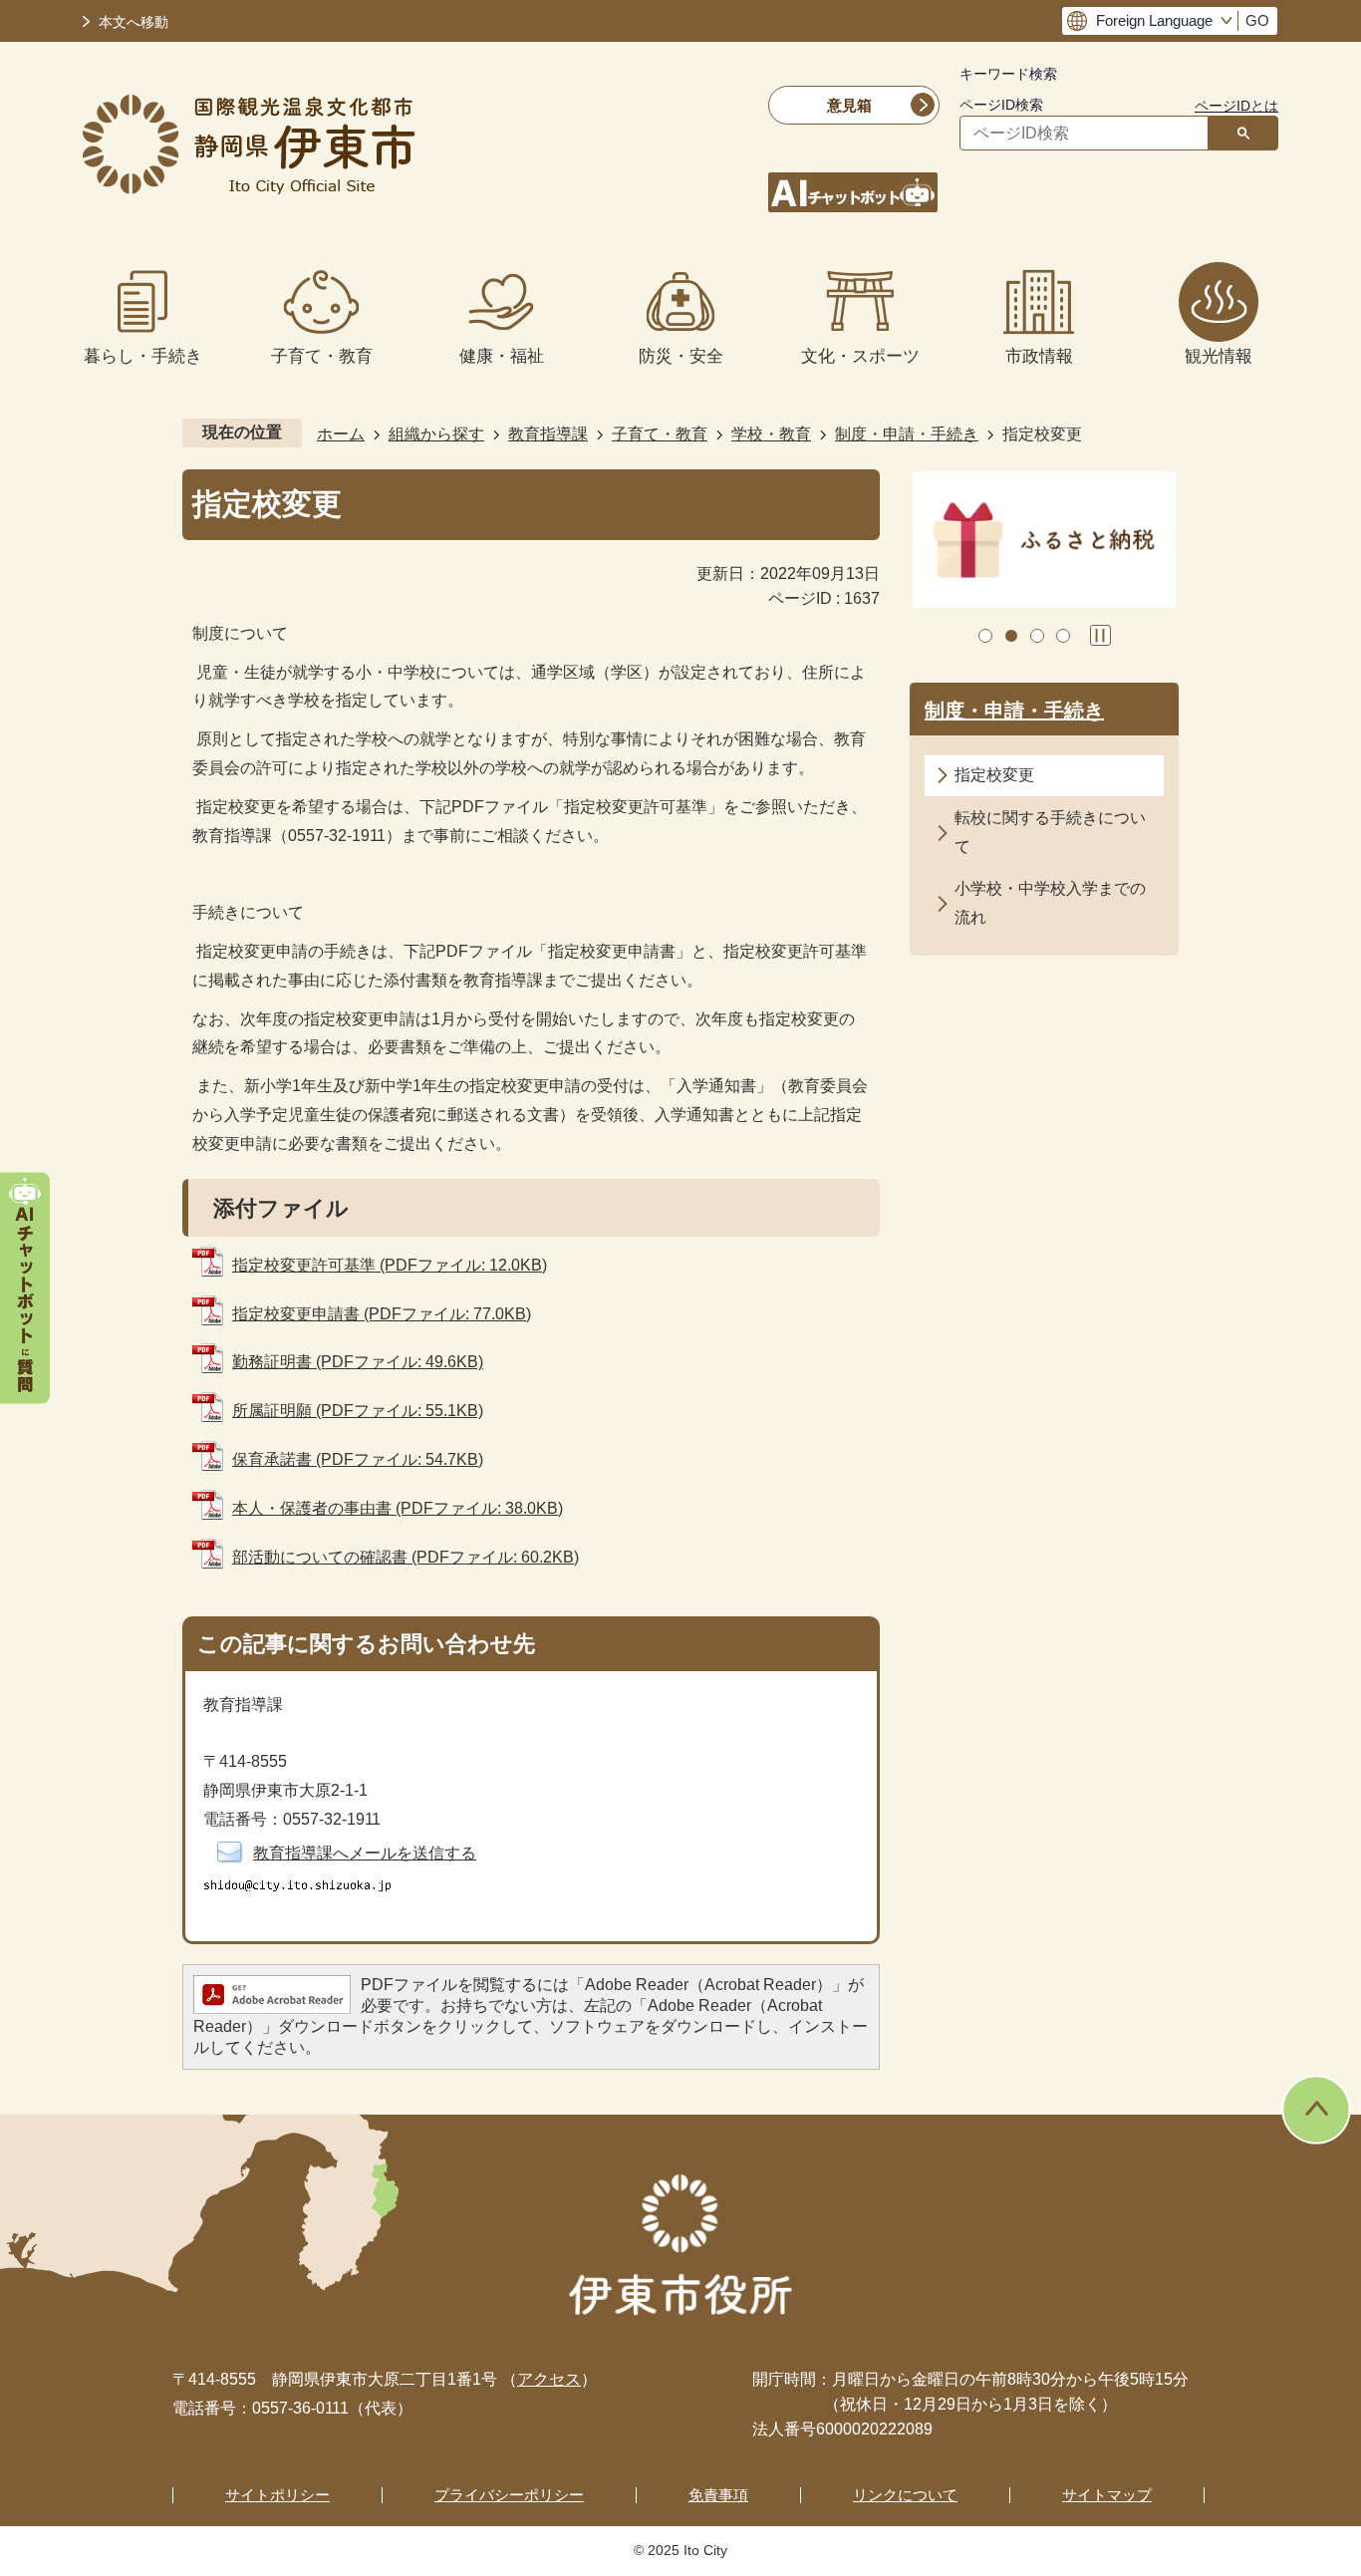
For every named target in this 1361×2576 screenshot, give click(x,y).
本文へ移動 (134, 22)
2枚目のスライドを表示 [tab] (1011, 636)
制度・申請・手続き (907, 434)
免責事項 (718, 2495)
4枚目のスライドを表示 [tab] (1063, 636)
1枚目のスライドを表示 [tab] (985, 636)
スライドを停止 (1100, 635)
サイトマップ (1107, 2495)
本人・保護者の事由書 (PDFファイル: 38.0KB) (398, 1508)
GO (1257, 21)
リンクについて (905, 2495)
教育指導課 (548, 434)
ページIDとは (1236, 106)
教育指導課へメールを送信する (365, 1853)
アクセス (549, 2379)
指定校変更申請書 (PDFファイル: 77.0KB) (382, 1314)
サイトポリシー (277, 2495)
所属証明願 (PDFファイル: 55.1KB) (358, 1411)
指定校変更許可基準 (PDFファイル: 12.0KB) (390, 1265)
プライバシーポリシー (509, 2495)
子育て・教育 (660, 434)
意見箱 (849, 105)
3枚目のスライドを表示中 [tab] (1037, 636)
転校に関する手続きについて (1050, 832)
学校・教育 (771, 434)
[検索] (1243, 133)
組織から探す (436, 434)
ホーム (341, 434)
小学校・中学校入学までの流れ (1050, 903)
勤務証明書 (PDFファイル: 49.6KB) (358, 1362)
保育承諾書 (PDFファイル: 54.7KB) (358, 1459)
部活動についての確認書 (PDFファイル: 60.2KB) (406, 1557)
